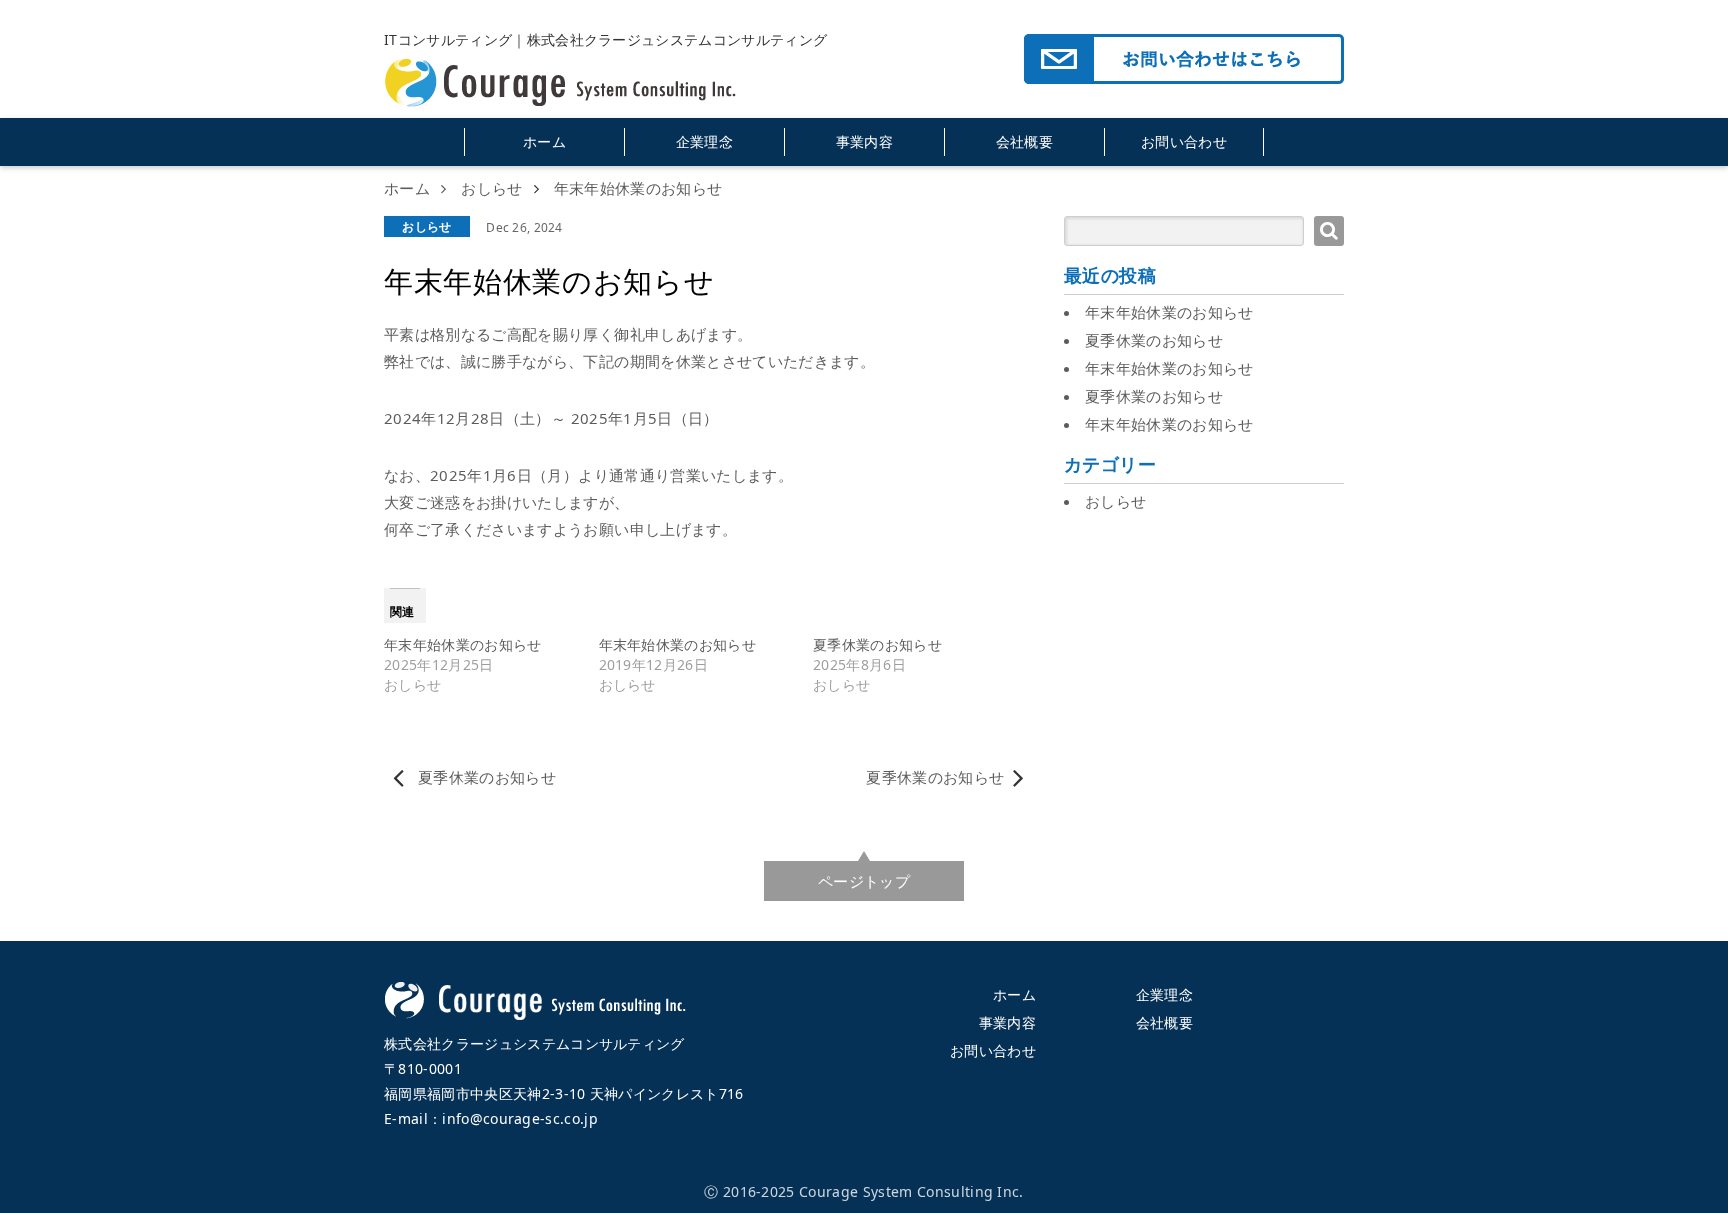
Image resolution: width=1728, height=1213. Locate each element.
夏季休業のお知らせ (877, 644)
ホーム (544, 142)
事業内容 (864, 142)
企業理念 (704, 142)
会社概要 (1024, 142)
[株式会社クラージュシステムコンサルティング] (574, 52)
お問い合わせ (1184, 142)
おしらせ (426, 226)
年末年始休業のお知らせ (463, 644)
